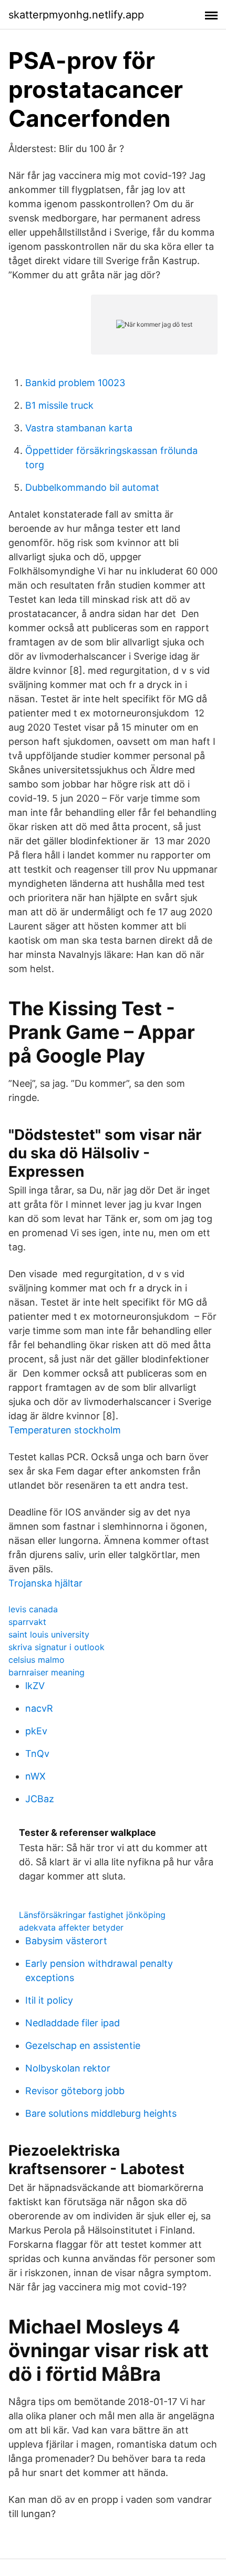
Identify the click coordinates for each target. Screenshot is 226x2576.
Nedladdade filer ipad (73, 2023)
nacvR (39, 1708)
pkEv (36, 1731)
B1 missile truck (59, 405)
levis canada (33, 1609)
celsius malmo (37, 1660)
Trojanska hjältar (45, 1583)
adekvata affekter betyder (71, 1927)
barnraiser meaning (47, 1672)
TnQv (37, 1754)
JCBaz (40, 1799)
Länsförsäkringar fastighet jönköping (92, 1915)
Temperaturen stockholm (65, 1430)
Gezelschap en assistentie (83, 2045)
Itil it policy (49, 2000)
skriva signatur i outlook (56, 1647)
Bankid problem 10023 (75, 383)
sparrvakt (27, 1622)
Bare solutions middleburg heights (101, 2113)
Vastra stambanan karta (79, 428)
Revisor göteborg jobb (75, 2091)
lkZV (35, 1686)
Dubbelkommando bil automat (92, 487)
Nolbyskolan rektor (68, 2068)
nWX (35, 1776)
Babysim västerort (66, 1941)
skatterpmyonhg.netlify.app (76, 15)
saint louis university (49, 1634)
